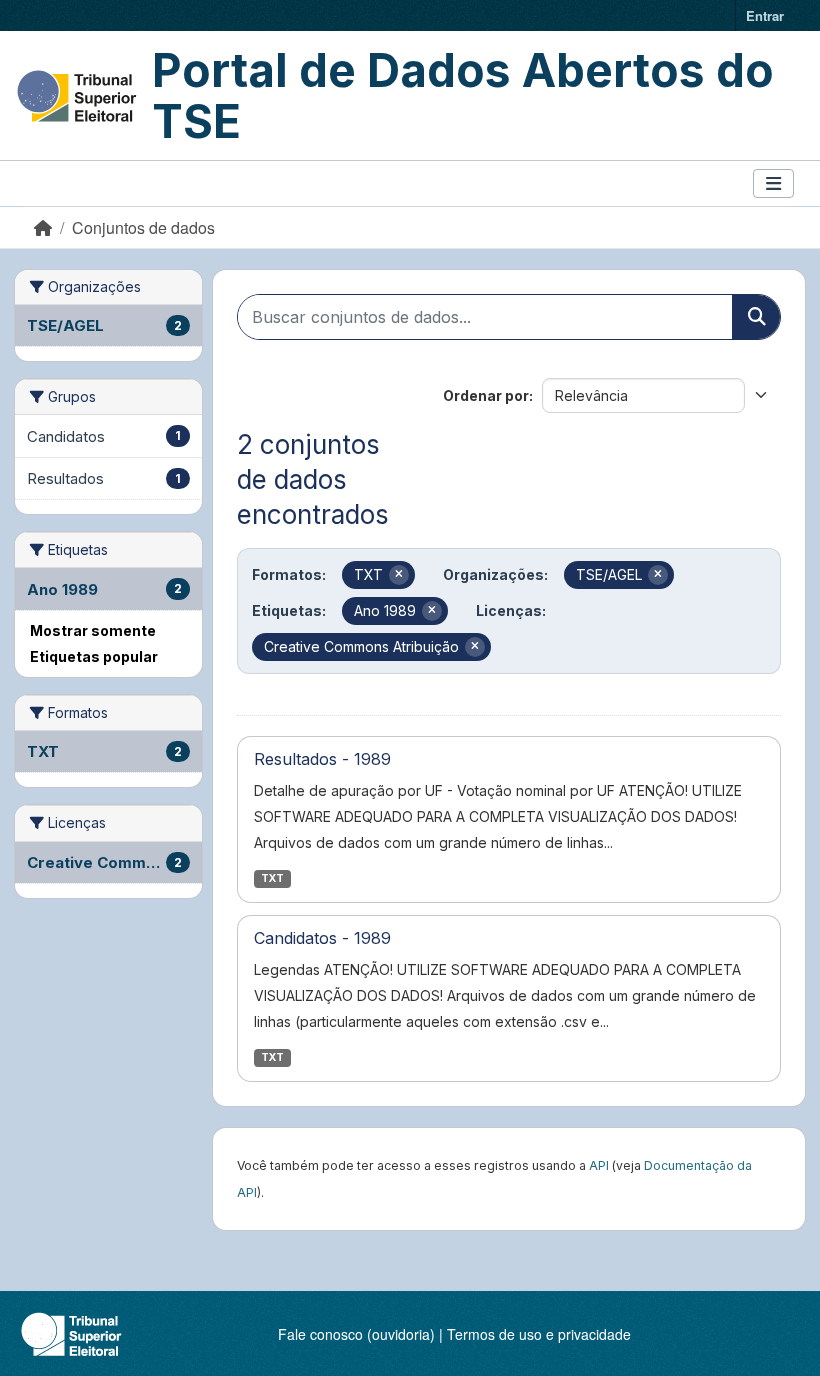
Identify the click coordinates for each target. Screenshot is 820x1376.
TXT (272, 878)
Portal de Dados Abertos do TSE (463, 95)
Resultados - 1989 (322, 759)
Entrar (765, 15)
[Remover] (399, 575)
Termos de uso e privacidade (539, 1334)
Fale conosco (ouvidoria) (356, 1334)
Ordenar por (486, 395)
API (599, 1165)
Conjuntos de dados (143, 227)
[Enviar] (756, 317)
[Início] (43, 227)
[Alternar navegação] (773, 183)
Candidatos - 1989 (322, 938)
